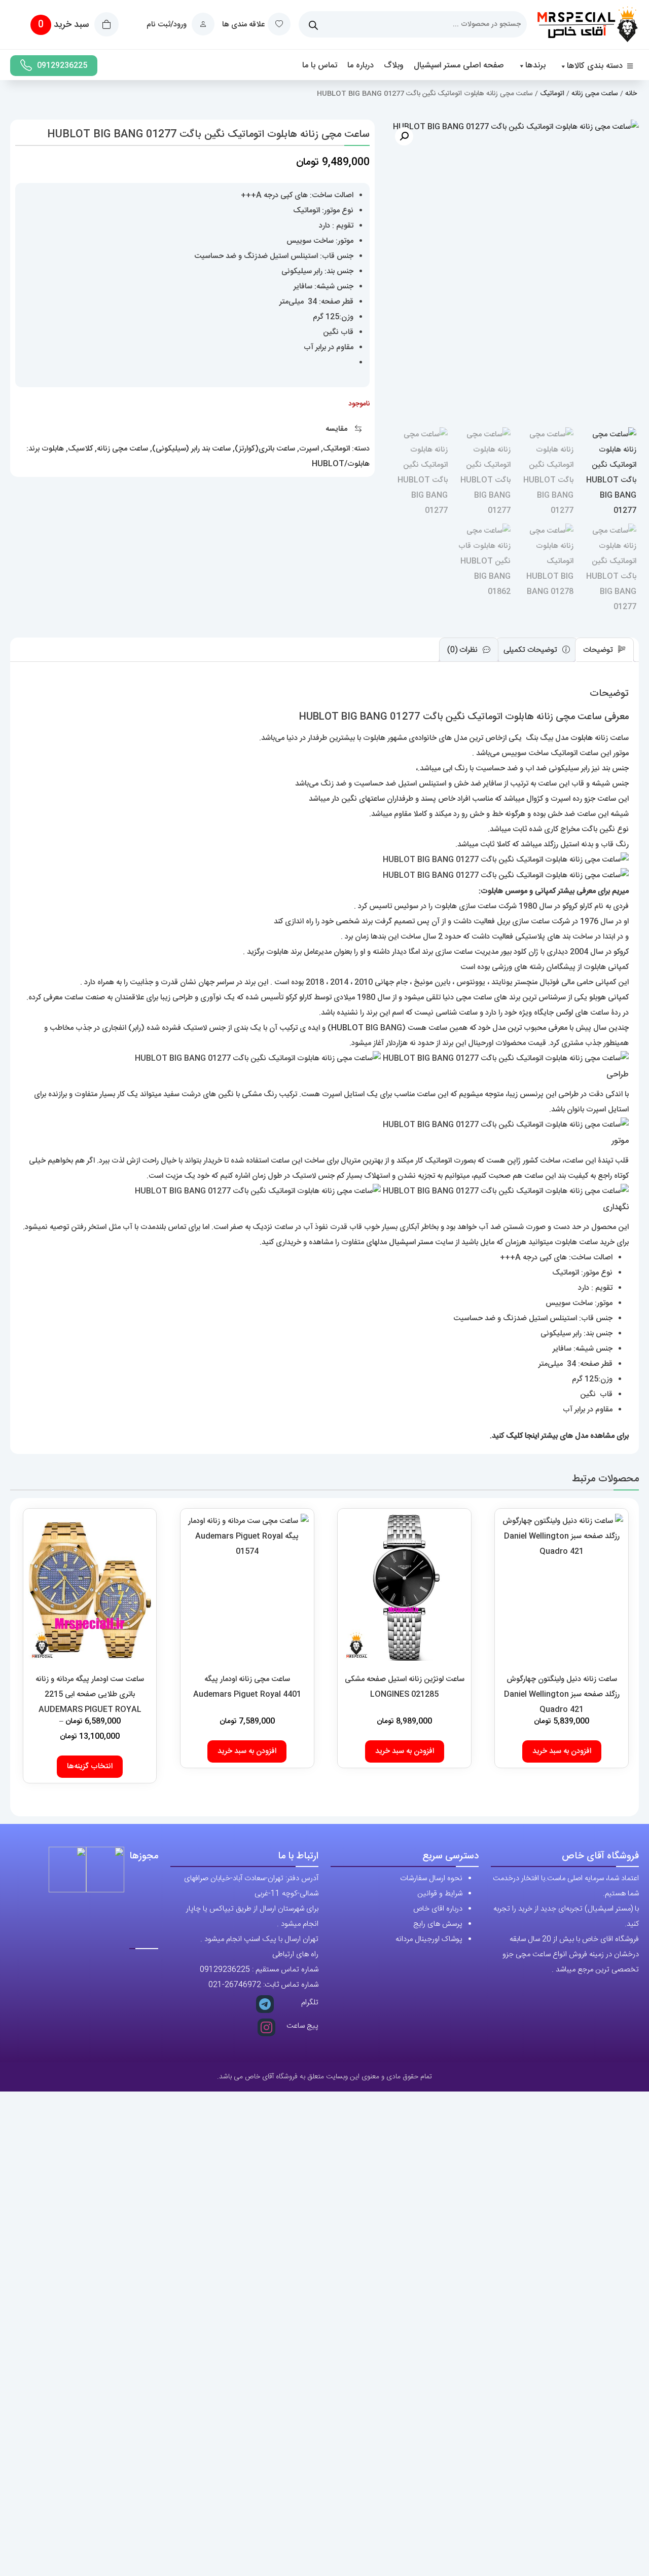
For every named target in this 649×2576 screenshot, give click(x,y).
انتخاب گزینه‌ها (90, 1766)
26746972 (243, 1985)
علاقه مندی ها (243, 25)
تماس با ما (320, 66)
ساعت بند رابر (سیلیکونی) (191, 449)
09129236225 (62, 66)
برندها (535, 66)
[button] (404, 136)
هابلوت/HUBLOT (341, 464)
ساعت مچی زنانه (595, 94)
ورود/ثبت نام (168, 25)
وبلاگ (394, 66)
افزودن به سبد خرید (562, 1751)
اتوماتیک (552, 94)
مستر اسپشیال (411, 1242)
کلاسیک (80, 449)
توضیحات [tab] (599, 650)
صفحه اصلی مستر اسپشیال (459, 66)
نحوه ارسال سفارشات (431, 1878)
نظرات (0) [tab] (463, 650)
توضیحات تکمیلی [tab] (531, 650)
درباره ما (360, 66)
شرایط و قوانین (440, 1894)
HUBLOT (347, 1028)
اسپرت (309, 449)
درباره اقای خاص (438, 1909)
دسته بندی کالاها (595, 66)
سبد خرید (65, 25)
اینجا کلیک (522, 1436)
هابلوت (53, 449)
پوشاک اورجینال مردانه (429, 1939)
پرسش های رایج (438, 1924)
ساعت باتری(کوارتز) (265, 449)
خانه (631, 94)
